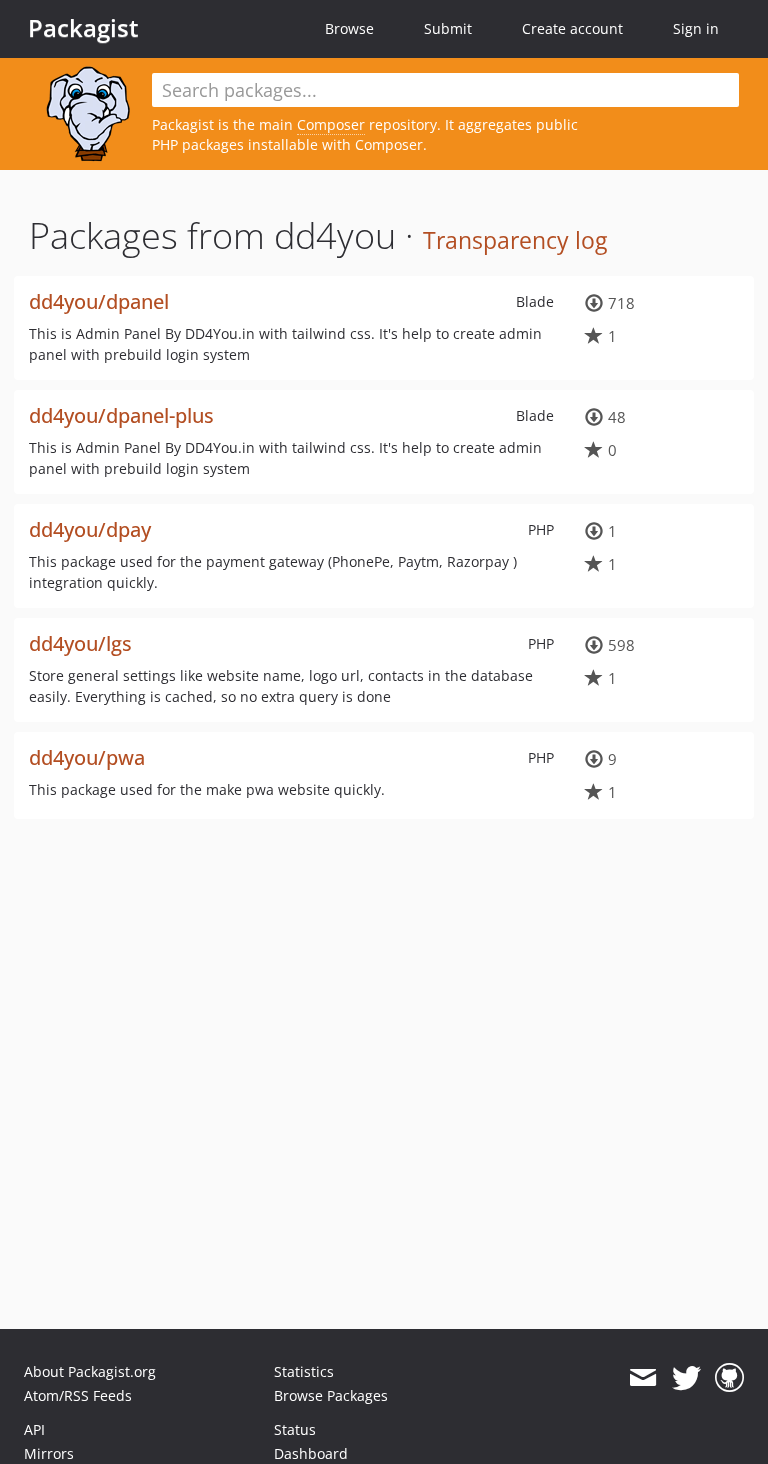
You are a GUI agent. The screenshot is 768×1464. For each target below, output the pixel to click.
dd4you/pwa (87, 757)
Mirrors (49, 1453)
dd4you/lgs (80, 643)
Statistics (304, 1371)
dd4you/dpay (90, 529)
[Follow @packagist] (686, 1378)
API (34, 1429)
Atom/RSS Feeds (78, 1395)
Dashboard (311, 1453)
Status (295, 1429)
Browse (349, 28)
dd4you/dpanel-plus (121, 415)
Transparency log (515, 240)
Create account (572, 28)
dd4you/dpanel (99, 301)
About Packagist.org (90, 1371)
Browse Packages (331, 1395)
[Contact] (642, 1378)
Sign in (696, 28)
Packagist (83, 28)
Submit (448, 28)
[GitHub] (729, 1378)
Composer (331, 124)
